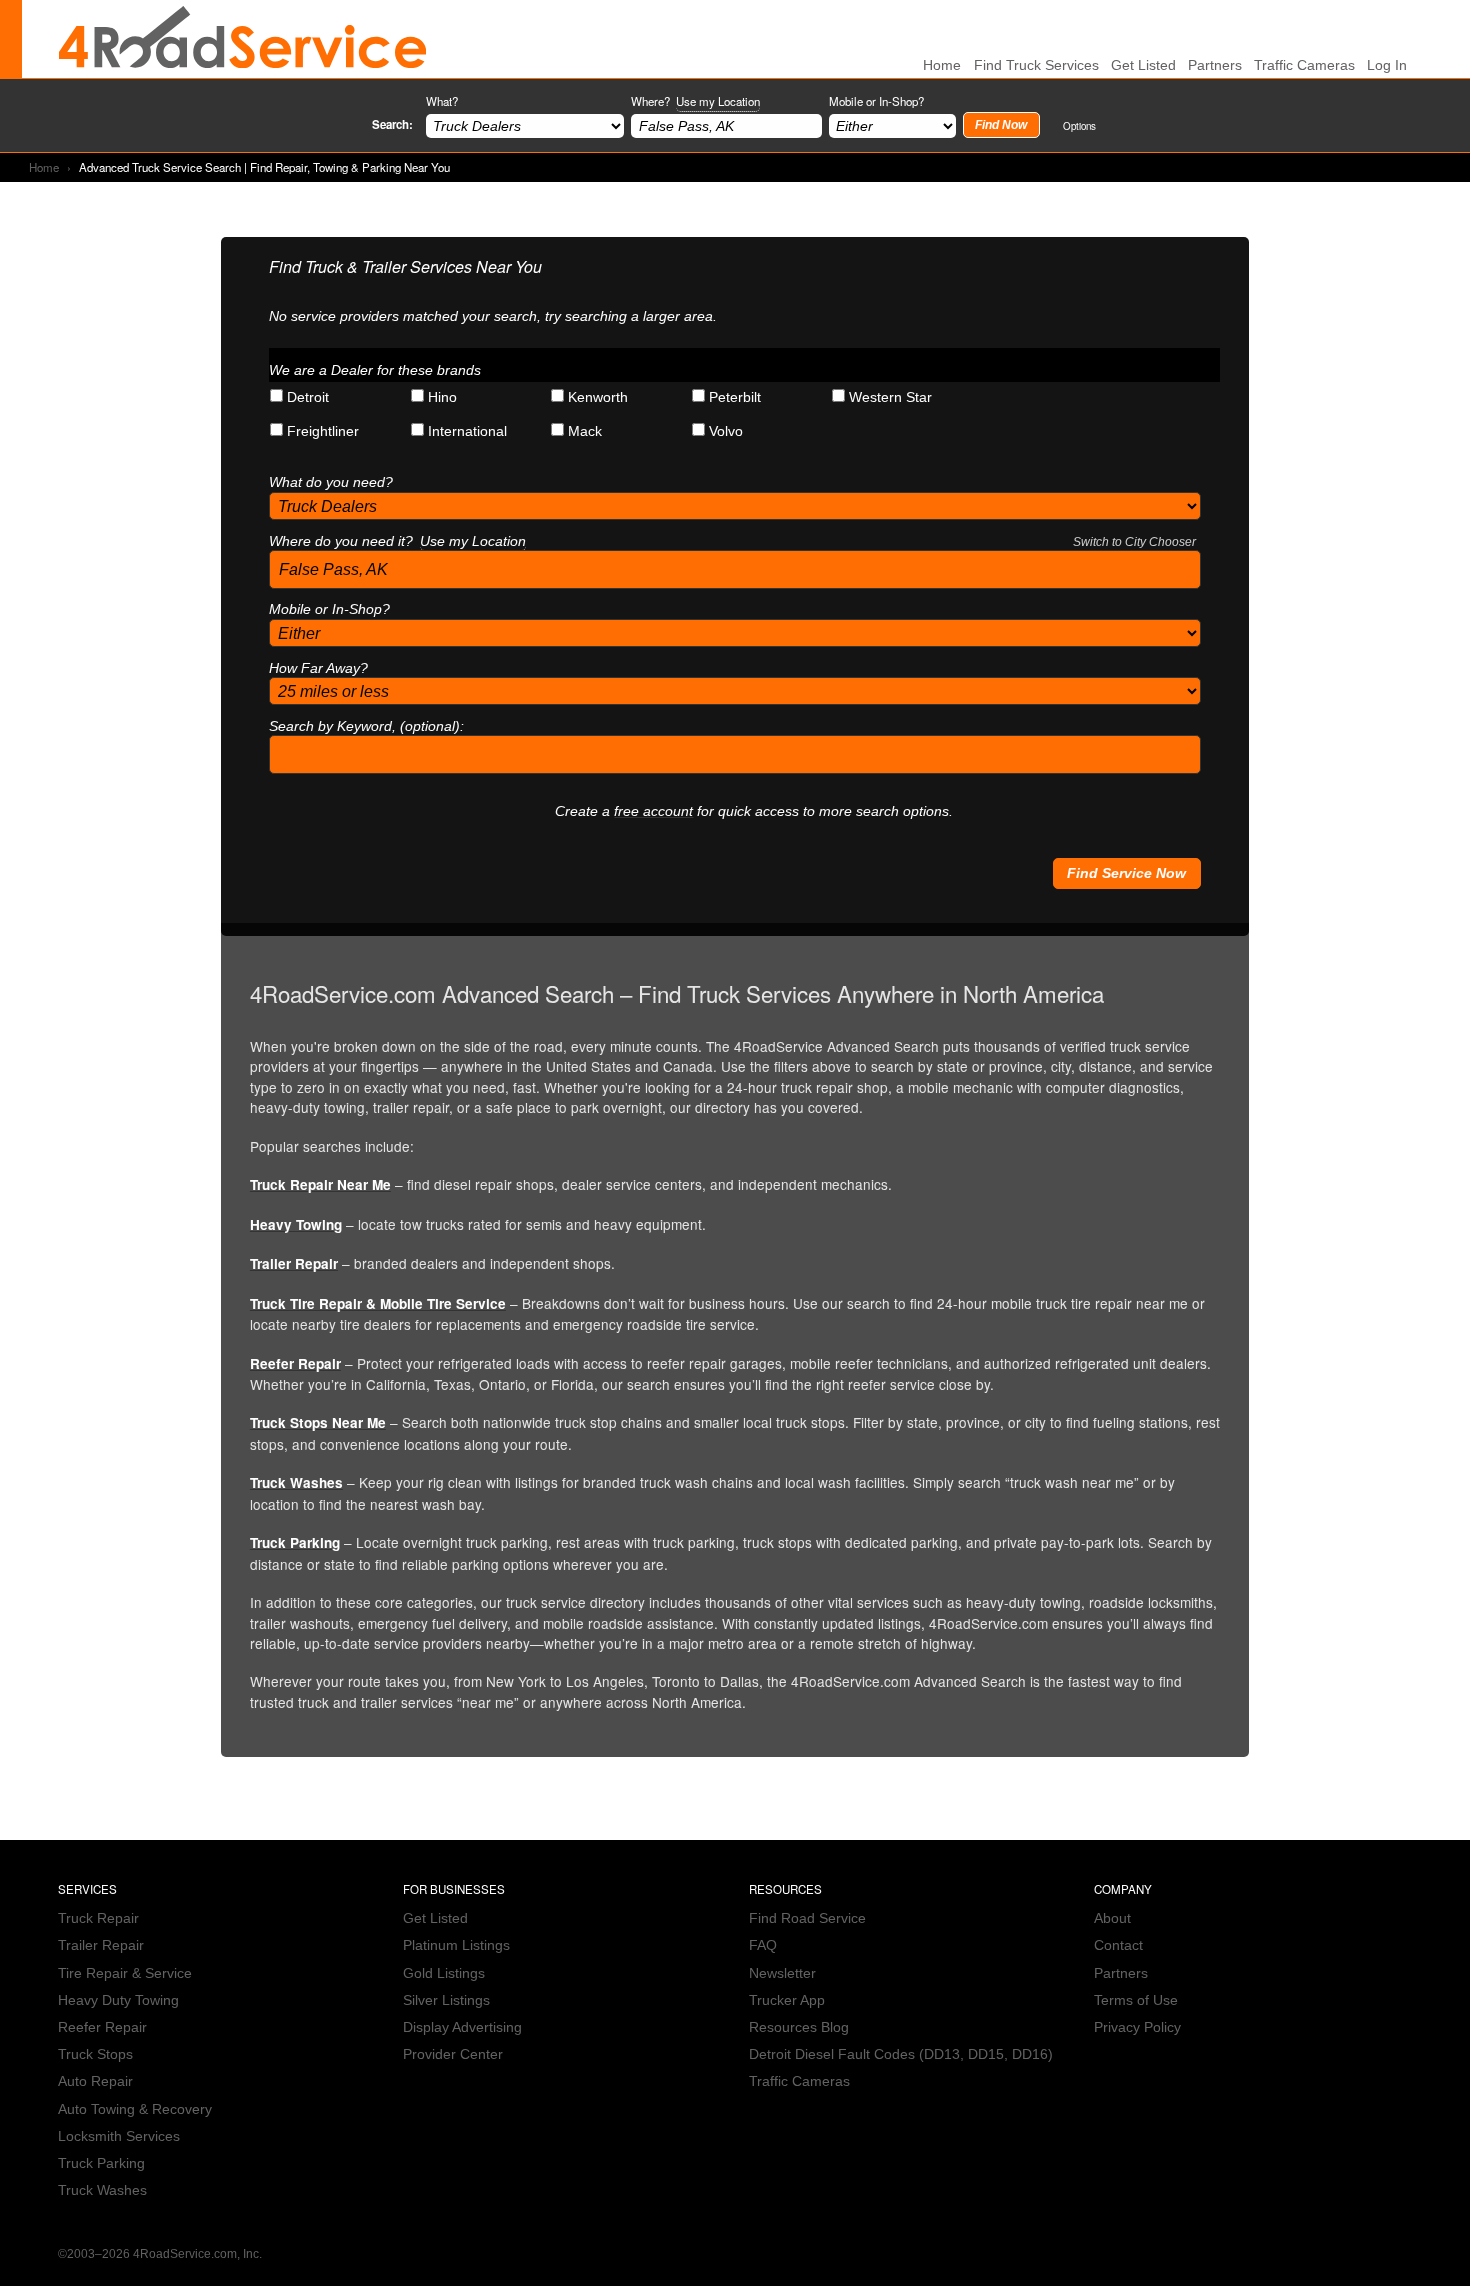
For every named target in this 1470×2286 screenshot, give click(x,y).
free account (653, 811)
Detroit (308, 397)
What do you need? (331, 482)
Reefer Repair (295, 1363)
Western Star (890, 397)
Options (1079, 125)
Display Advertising (462, 2027)
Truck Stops (95, 2054)
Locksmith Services (119, 2136)
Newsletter (782, 1973)
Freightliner (323, 431)
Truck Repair (98, 1918)
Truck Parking (295, 1542)
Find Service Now (1126, 873)
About (1112, 1918)
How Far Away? (318, 668)
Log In (1387, 65)
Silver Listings (446, 2000)
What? (442, 101)
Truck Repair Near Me (320, 1184)
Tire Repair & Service (125, 1973)
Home (44, 167)
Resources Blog (799, 2027)
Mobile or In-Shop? (876, 101)
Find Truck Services (1036, 65)
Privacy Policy (1137, 2027)
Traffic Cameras (1304, 65)
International (467, 431)
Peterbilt (735, 397)
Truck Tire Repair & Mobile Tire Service (378, 1303)
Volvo (726, 431)
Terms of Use (1136, 2000)
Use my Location (718, 101)
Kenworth (598, 397)
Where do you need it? (732, 541)
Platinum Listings (456, 1945)
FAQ (763, 1945)
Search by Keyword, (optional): (366, 726)
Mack (585, 431)
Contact (1118, 1945)
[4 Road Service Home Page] (243, 39)
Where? (695, 101)
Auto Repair (95, 2081)
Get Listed (1143, 65)
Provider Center (453, 2054)
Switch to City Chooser (1134, 542)
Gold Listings (444, 1973)
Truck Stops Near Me (318, 1422)
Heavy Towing (296, 1224)
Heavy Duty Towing (118, 2000)
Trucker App (787, 2000)
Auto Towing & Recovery (135, 2109)
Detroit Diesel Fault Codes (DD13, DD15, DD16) (901, 2054)
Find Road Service (807, 1918)
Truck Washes (296, 1482)
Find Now (1001, 125)
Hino (442, 397)
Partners (1215, 65)
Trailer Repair (294, 1263)
